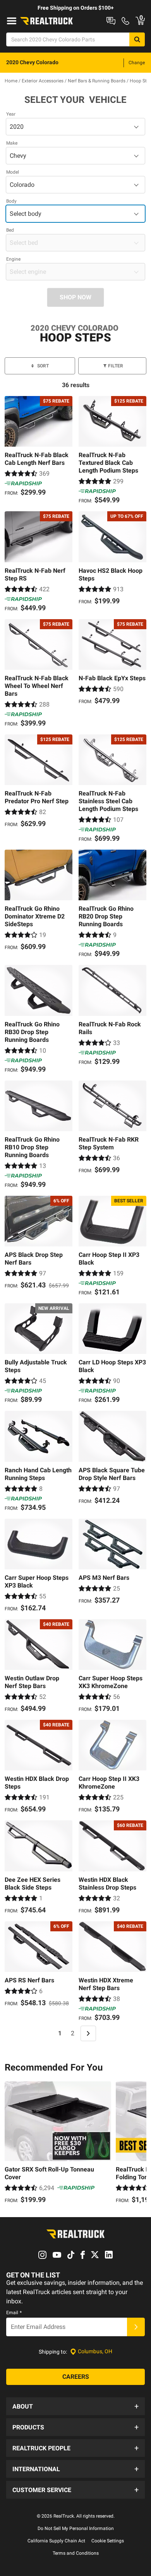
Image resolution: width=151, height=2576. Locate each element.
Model (13, 172)
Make (12, 143)
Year (11, 114)
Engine (13, 259)
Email (14, 2313)
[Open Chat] (111, 21)
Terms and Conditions (76, 2553)
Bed (10, 230)
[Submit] (136, 2327)
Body (11, 201)
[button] (75, 2406)
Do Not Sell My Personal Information (76, 2528)
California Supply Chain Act (56, 2541)
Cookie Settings (108, 2541)
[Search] (137, 39)
